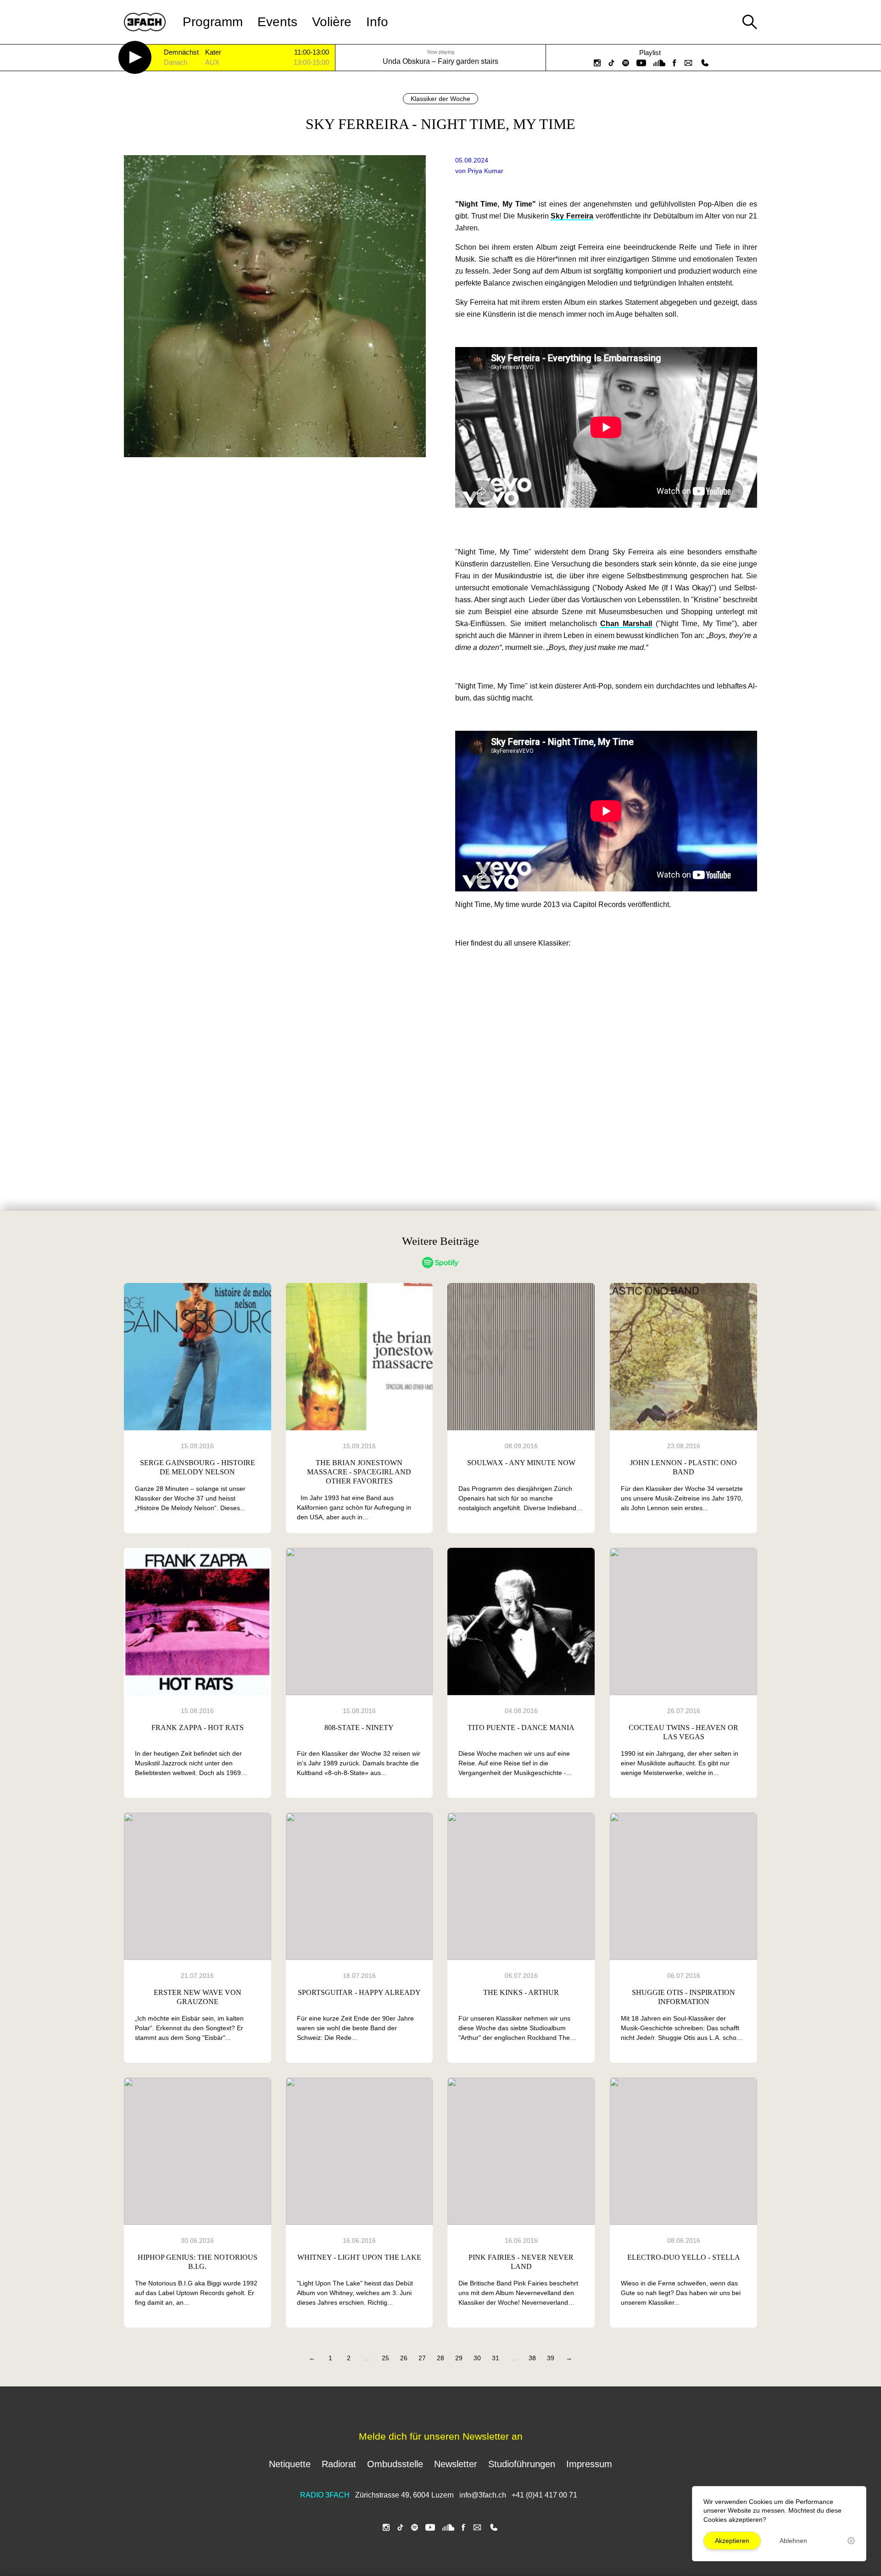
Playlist (650, 53)
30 (477, 2358)
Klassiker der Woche (440, 99)
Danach (176, 63)
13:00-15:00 (311, 62)
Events (277, 22)
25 (385, 2358)
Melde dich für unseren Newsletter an (441, 2436)
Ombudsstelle (395, 2464)
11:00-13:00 (312, 52)
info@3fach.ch (484, 2495)
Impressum (589, 2464)
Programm (213, 22)
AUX (212, 63)
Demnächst (181, 53)
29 (459, 2358)
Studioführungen (522, 2464)
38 (532, 2358)
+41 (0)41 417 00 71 (544, 2495)
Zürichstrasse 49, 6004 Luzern (404, 2495)
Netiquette (290, 2464)
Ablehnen (793, 2541)
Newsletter (456, 2464)
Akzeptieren (732, 2541)
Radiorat (339, 2464)
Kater (213, 53)
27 (422, 2358)
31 (496, 2358)
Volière (332, 22)
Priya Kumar (485, 171)
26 (404, 2358)
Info (377, 22)
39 (551, 2358)
